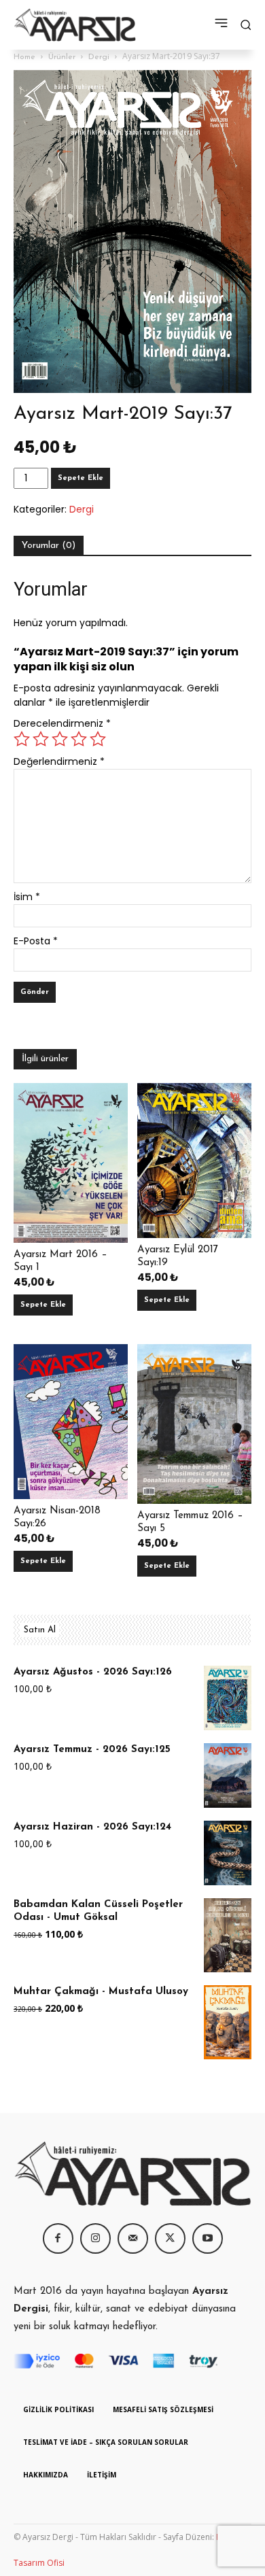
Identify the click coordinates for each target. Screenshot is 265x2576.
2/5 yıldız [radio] (41, 739)
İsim (27, 897)
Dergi (99, 57)
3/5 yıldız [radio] (60, 739)
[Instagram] (95, 2238)
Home (24, 57)
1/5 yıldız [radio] (22, 739)
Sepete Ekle (81, 478)
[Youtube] (208, 2238)
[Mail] (133, 2238)
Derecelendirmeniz (62, 723)
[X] (170, 2238)
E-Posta (36, 941)
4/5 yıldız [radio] (79, 739)
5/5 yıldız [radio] (98, 739)
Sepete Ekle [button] (43, 1305)
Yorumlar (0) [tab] (49, 546)
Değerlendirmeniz (59, 761)
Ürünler (62, 57)
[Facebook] (58, 2238)
